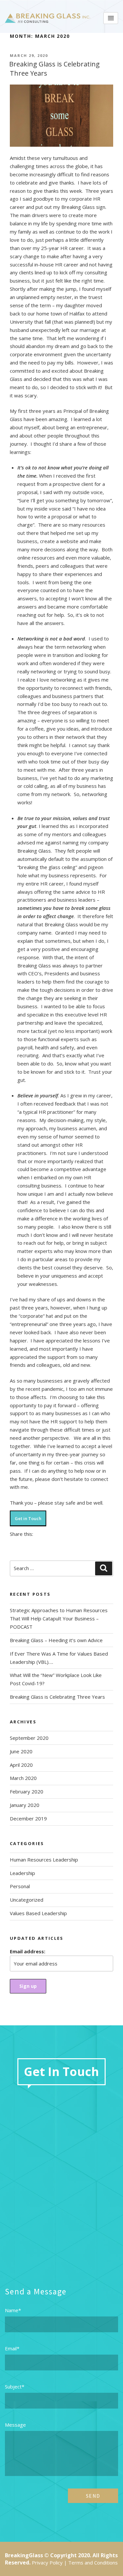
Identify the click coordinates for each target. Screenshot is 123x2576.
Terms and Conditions (93, 2563)
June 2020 (21, 1751)
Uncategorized (27, 1900)
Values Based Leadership (38, 1913)
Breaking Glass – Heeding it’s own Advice (56, 1640)
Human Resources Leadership (44, 1860)
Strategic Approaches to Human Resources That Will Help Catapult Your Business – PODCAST (59, 1618)
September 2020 (29, 1738)
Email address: (28, 1951)
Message (15, 2425)
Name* (13, 2310)
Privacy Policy (47, 2563)
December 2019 (28, 1818)
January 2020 (25, 1805)
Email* (12, 2348)
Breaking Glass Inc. (48, 18)
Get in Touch (28, 1518)
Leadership (22, 1873)
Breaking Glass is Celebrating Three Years (57, 1697)
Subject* (15, 2387)
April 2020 (21, 1765)
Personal (20, 1886)
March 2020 (23, 1778)
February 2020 (27, 1791)
